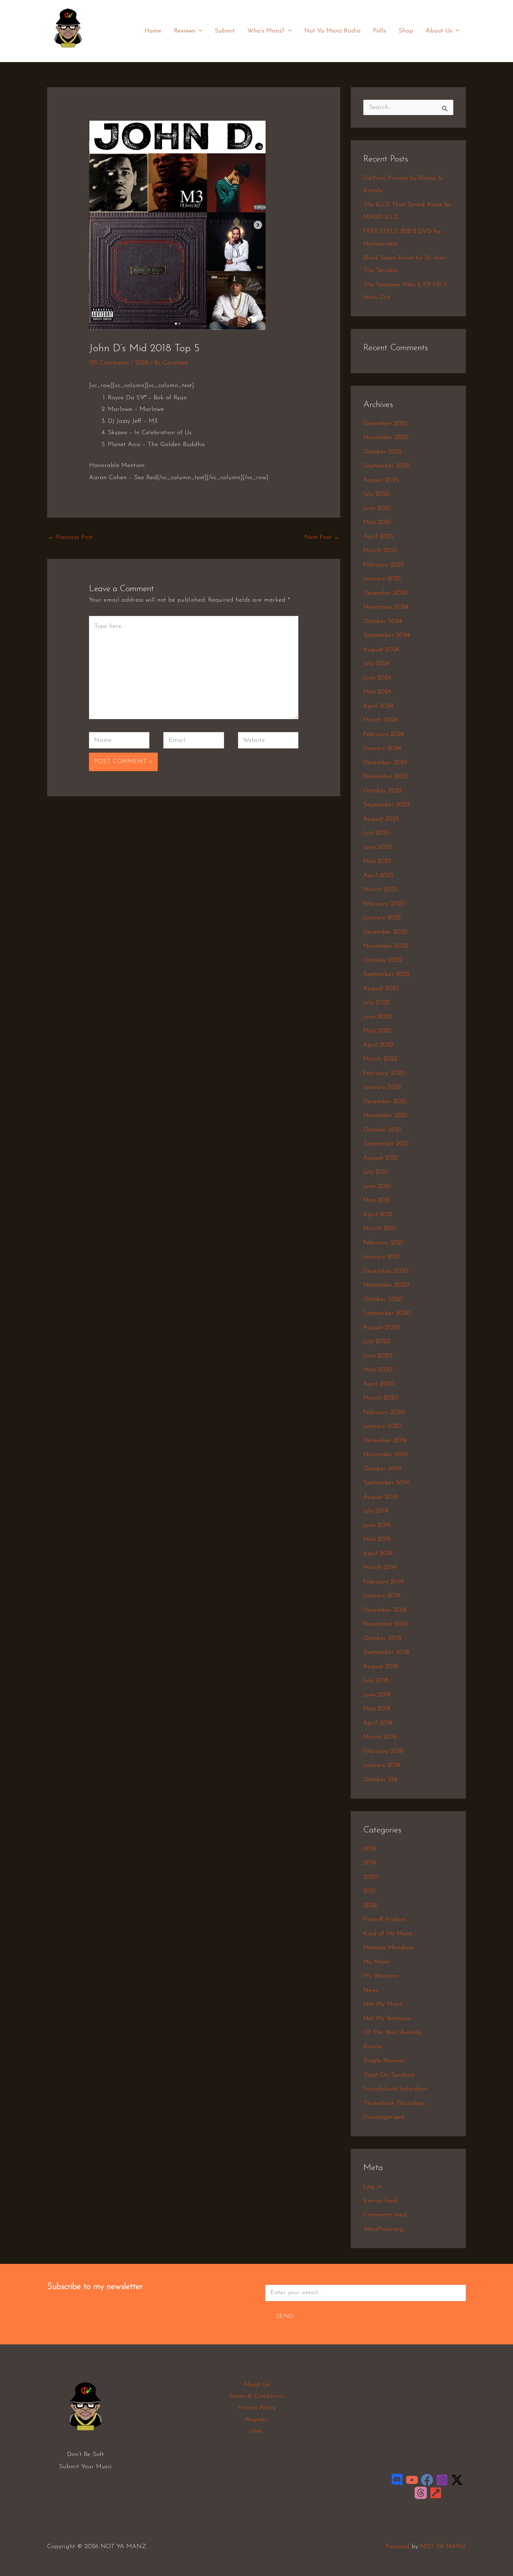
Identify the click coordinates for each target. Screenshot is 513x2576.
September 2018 (386, 1652)
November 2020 (386, 1285)
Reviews (184, 31)
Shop (406, 31)
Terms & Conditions (256, 2396)
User (256, 2431)
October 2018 (382, 1639)
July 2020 (377, 1342)
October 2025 (383, 452)
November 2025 (386, 438)
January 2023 (382, 918)
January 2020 (383, 1426)
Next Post (322, 537)
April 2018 (378, 1723)
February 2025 (384, 565)
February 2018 (383, 1752)
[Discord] (397, 2480)
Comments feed (385, 2215)
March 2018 (380, 1737)
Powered (397, 2547)
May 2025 (377, 522)
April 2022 (378, 1045)
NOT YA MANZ (70, 52)
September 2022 (386, 974)
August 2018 (381, 1667)
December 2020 (386, 1271)
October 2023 (383, 791)
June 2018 (377, 1695)
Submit (225, 31)
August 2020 (382, 1328)
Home (153, 31)
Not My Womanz (387, 2019)
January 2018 (382, 1765)
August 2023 (381, 819)
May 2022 (377, 1031)
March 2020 (381, 1398)
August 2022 (381, 989)
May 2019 (377, 1539)
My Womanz (381, 1976)
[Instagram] (442, 2480)
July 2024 (376, 664)
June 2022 (377, 1017)
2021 (370, 1891)
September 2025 (386, 466)
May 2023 (377, 861)
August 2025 (381, 480)
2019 (370, 1863)
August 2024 (381, 650)
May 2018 (377, 1709)
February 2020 (384, 1413)
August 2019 (381, 1497)
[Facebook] (427, 2480)
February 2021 (383, 1243)
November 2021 (385, 1116)
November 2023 (386, 777)
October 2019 (382, 1469)
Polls (380, 31)
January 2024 (382, 748)
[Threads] (421, 2493)
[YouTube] (412, 2480)
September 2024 (386, 635)
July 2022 (376, 1003)
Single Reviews (384, 2061)
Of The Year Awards (392, 2033)
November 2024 (386, 607)
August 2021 (381, 1158)
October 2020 (383, 1300)
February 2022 (384, 1074)
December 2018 (385, 1610)
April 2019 (378, 1554)
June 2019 (377, 1526)
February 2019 (383, 1582)
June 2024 (377, 678)
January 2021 (382, 1257)
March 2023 (380, 890)
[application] (199, 31)
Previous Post (70, 537)
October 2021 (382, 1130)
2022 (370, 1906)
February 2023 (384, 904)
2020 (371, 1877)
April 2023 (378, 876)
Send (285, 2317)
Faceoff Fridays (385, 1920)
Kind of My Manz (388, 1934)
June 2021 (377, 1187)
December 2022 (385, 932)
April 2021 (378, 1215)
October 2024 (383, 622)
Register (257, 2420)
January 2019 (382, 1596)
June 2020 (378, 1356)
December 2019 (385, 1441)
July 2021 (376, 1172)
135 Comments (109, 363)
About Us (439, 31)
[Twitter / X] (457, 2480)
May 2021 (377, 1200)
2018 (142, 363)
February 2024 (384, 735)
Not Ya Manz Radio (332, 31)
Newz (371, 1990)
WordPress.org (383, 2229)
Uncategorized (384, 2117)
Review (373, 2047)
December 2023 (385, 763)
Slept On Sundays (389, 2075)
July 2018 (376, 1681)
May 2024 (377, 692)
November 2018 (385, 1624)
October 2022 (383, 961)
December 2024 (385, 593)
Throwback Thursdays (394, 2103)
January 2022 (382, 1087)
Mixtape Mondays (388, 1948)
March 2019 (380, 1568)
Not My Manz (383, 2004)
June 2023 (377, 848)
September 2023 (386, 805)
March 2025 (380, 551)
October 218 (380, 1780)
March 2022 (380, 1059)
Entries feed (380, 2201)
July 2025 (376, 494)
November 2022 (386, 946)
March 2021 (380, 1229)
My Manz (376, 1962)
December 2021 (385, 1102)
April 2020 (379, 1384)
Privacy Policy (257, 2408)
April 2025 (378, 537)
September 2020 (387, 1313)
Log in (373, 2187)
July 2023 (376, 833)
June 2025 (377, 509)
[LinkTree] (436, 2493)
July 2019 (376, 1511)
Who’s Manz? (266, 31)
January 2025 (382, 579)
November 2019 (385, 1455)
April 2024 (378, 706)
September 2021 (386, 1144)
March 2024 (380, 720)
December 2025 (385, 424)
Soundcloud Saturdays (395, 2089)
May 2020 (378, 1370)
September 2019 (386, 1483)
